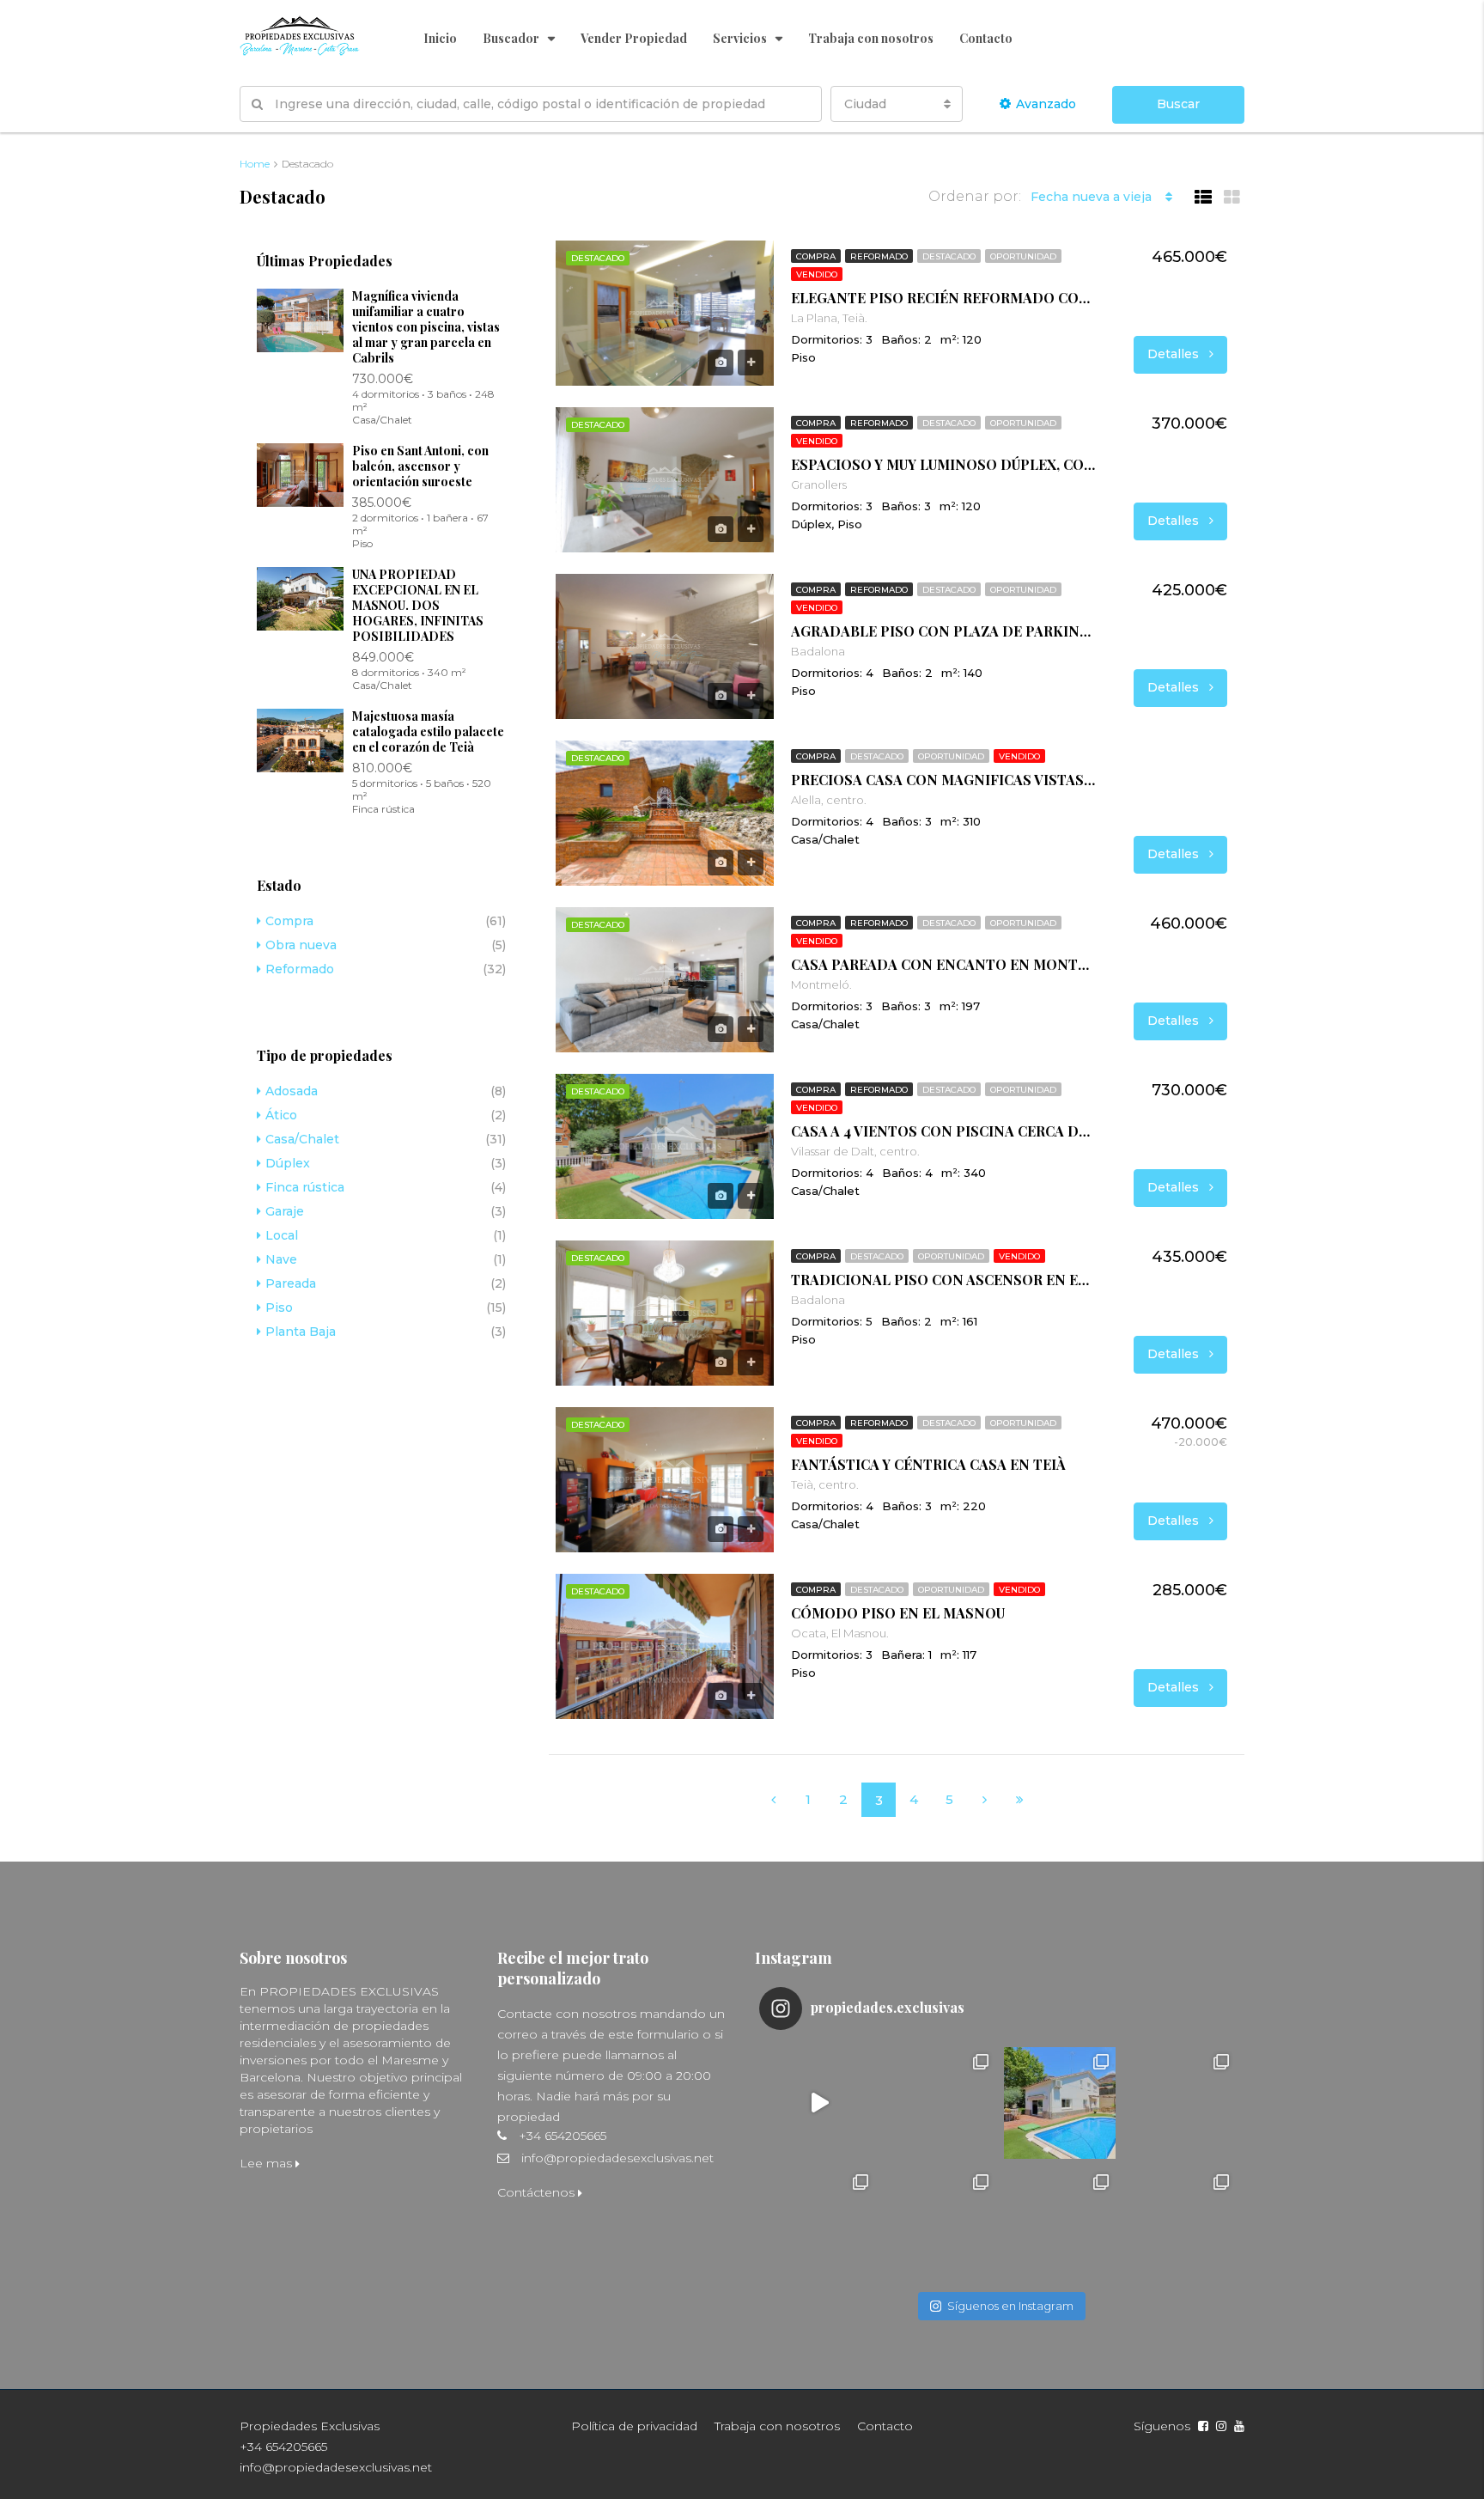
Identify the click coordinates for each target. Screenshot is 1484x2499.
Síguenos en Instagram (1010, 2306)
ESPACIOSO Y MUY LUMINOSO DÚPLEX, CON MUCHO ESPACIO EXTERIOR (944, 465)
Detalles (1175, 354)
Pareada (291, 1283)
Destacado (949, 256)
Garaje (285, 1211)
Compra (816, 256)
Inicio (440, 38)
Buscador (511, 38)
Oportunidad (1023, 256)
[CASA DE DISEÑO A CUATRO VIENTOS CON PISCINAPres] (940, 2223)
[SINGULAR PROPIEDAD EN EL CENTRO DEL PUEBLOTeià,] (819, 2223)
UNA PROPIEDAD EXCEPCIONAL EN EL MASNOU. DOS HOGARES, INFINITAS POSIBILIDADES (418, 605)
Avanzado (1046, 104)
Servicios (740, 38)
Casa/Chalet (302, 1139)
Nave (281, 1259)
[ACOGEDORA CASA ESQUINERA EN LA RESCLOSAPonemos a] (1180, 2103)
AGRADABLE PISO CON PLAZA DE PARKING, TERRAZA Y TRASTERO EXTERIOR (944, 631)
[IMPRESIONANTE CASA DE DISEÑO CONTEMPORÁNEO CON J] (819, 2103)
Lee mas (268, 2163)
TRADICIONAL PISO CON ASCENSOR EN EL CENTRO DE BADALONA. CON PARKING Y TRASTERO (944, 1280)
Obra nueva (301, 945)
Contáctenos (538, 2192)
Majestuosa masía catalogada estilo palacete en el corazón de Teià (428, 731)
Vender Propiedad (634, 38)
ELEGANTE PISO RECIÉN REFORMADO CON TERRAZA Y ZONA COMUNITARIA (944, 298)
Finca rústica (305, 1187)
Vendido (817, 274)
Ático (281, 1115)
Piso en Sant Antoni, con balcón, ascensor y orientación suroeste (420, 466)
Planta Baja (301, 1332)
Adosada (292, 1091)
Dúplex (288, 1163)
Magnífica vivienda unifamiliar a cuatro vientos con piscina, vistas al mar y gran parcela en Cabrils (426, 327)
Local (282, 1235)
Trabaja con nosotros (871, 38)
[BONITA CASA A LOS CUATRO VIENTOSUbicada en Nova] (1180, 2223)
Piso (279, 1307)
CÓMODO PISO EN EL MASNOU (898, 1613)
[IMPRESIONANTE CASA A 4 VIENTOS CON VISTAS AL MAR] (1060, 2223)
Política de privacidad (634, 2426)
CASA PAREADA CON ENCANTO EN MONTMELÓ (944, 965)
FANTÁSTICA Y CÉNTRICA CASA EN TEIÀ (928, 1465)
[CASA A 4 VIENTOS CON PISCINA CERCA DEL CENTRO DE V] (1060, 2103)
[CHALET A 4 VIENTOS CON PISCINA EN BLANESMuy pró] (940, 2103)
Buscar (1178, 104)
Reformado (879, 256)
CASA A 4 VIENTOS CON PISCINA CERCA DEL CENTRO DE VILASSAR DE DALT (944, 1131)
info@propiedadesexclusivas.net (617, 2158)
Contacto (986, 38)
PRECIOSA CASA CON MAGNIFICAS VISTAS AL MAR (944, 780)
